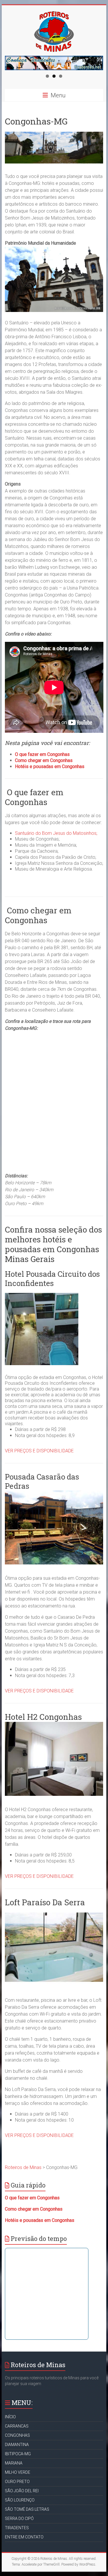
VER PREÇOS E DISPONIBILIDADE (39, 1451)
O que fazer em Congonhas (42, 754)
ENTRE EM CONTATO (24, 2537)
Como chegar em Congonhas (44, 760)
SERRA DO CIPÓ (19, 2519)
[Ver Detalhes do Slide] (54, 63)
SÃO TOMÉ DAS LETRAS (27, 2509)
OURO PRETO (17, 2482)
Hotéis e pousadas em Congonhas (50, 766)
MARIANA (14, 2463)
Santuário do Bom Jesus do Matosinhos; (56, 833)
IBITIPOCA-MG (18, 2454)
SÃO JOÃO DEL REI (22, 2491)
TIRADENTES (17, 2528)
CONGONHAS (17, 2435)
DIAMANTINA (17, 2445)
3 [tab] (61, 76)
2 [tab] (54, 76)
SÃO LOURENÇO (20, 2500)
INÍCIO (10, 2417)
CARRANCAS (17, 2426)
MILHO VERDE (18, 2472)
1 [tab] (47, 76)
